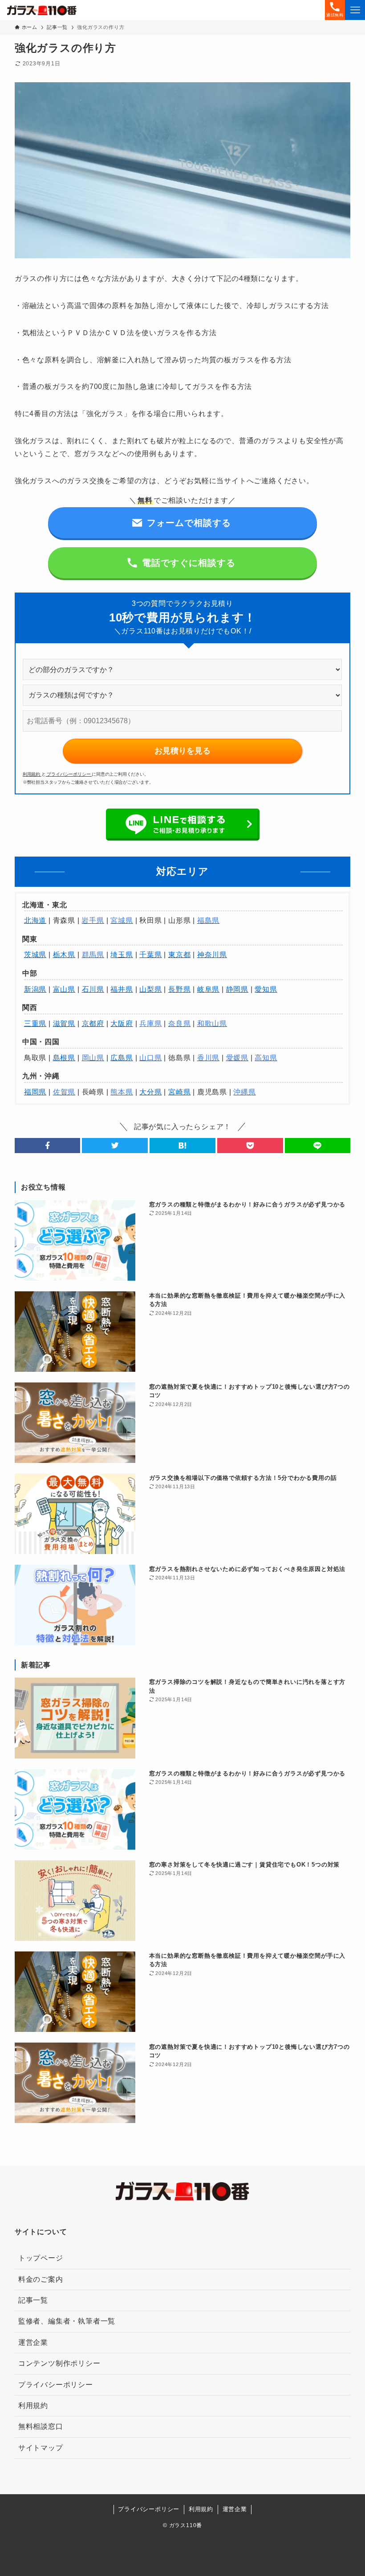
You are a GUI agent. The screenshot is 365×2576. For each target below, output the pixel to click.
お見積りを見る (182, 751)
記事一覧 (33, 2300)
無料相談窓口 (41, 2426)
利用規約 (32, 774)
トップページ (41, 2258)
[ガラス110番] (42, 10)
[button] (48, 1146)
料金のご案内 (41, 2279)
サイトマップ (41, 2448)
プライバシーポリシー (69, 774)
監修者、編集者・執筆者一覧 (67, 2321)
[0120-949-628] (230, 2569)
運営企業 (33, 2342)
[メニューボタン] (355, 10)
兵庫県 (150, 1024)
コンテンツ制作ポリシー (59, 2363)
